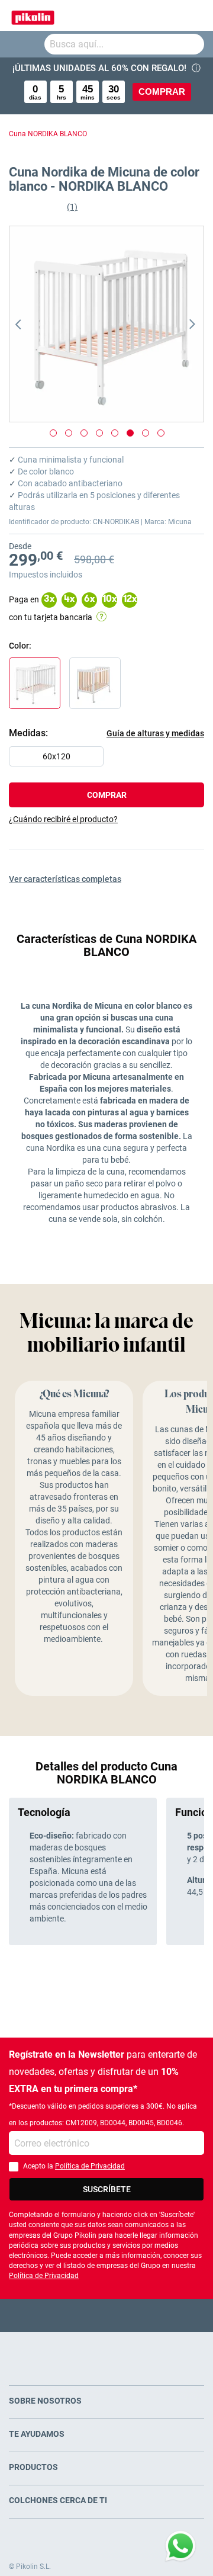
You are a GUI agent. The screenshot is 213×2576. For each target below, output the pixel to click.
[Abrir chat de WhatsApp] (180, 2546)
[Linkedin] (153, 2315)
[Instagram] (130, 2315)
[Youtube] (107, 2315)
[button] (33, 324)
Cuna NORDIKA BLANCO (48, 134)
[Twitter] (84, 2315)
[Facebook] (61, 2315)
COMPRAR (162, 92)
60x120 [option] (57, 756)
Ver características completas (65, 879)
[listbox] (109, 759)
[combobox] (124, 44)
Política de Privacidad (90, 2166)
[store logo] (33, 15)
